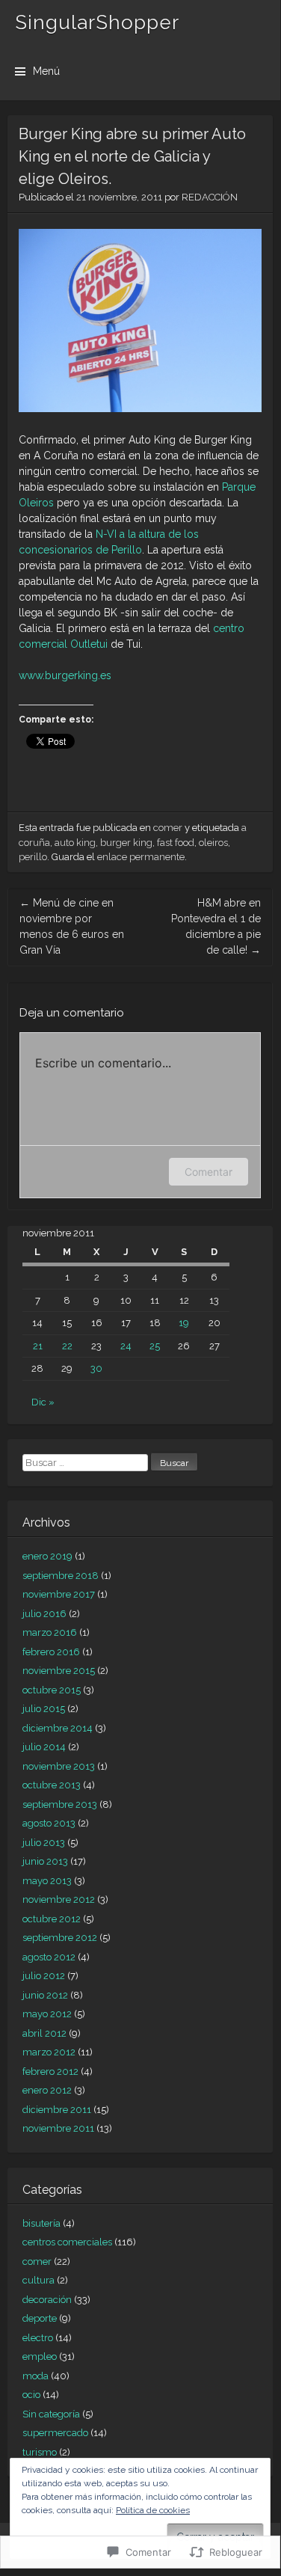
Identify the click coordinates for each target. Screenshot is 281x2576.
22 (67, 1346)
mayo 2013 (47, 1881)
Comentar (209, 1172)
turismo (40, 2452)
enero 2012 (47, 2090)
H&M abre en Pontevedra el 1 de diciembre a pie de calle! (216, 926)
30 (96, 1368)
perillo (33, 857)
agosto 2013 (49, 1823)
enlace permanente (141, 857)
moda (35, 2376)
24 (126, 1346)
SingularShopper (97, 22)
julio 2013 (44, 1843)
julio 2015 (44, 1709)
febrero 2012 (50, 2071)
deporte (40, 2318)
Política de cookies (153, 2510)
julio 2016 (44, 1614)
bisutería (41, 2223)
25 (155, 1346)
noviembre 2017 (59, 1594)
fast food (176, 843)
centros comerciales (67, 2242)
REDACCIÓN (210, 197)
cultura (38, 2280)
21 (38, 1346)
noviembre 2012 (59, 1899)
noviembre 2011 (58, 2128)
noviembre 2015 (59, 1671)
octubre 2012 (52, 1919)
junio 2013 (45, 1861)
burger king (126, 843)
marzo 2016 (50, 1632)
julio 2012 (44, 1976)
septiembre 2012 (60, 1938)
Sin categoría (51, 2414)
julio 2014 (44, 1747)
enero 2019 (47, 1556)
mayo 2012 (47, 2014)
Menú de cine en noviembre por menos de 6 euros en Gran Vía (72, 926)
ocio (31, 2395)
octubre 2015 (52, 1690)
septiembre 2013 (60, 1804)
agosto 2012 (49, 1957)
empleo (40, 2356)
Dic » (43, 1402)
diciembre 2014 (58, 1728)
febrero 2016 (51, 1652)
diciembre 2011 (57, 2110)
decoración (47, 2300)
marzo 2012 (49, 2052)
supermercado (55, 2433)
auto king (75, 843)
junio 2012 (45, 1995)
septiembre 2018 (61, 1576)
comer (168, 828)
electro (38, 2338)
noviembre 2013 (59, 1766)
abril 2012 (44, 2033)
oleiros (213, 843)
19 (184, 1323)
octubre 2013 (52, 1785)
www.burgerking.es (65, 675)
